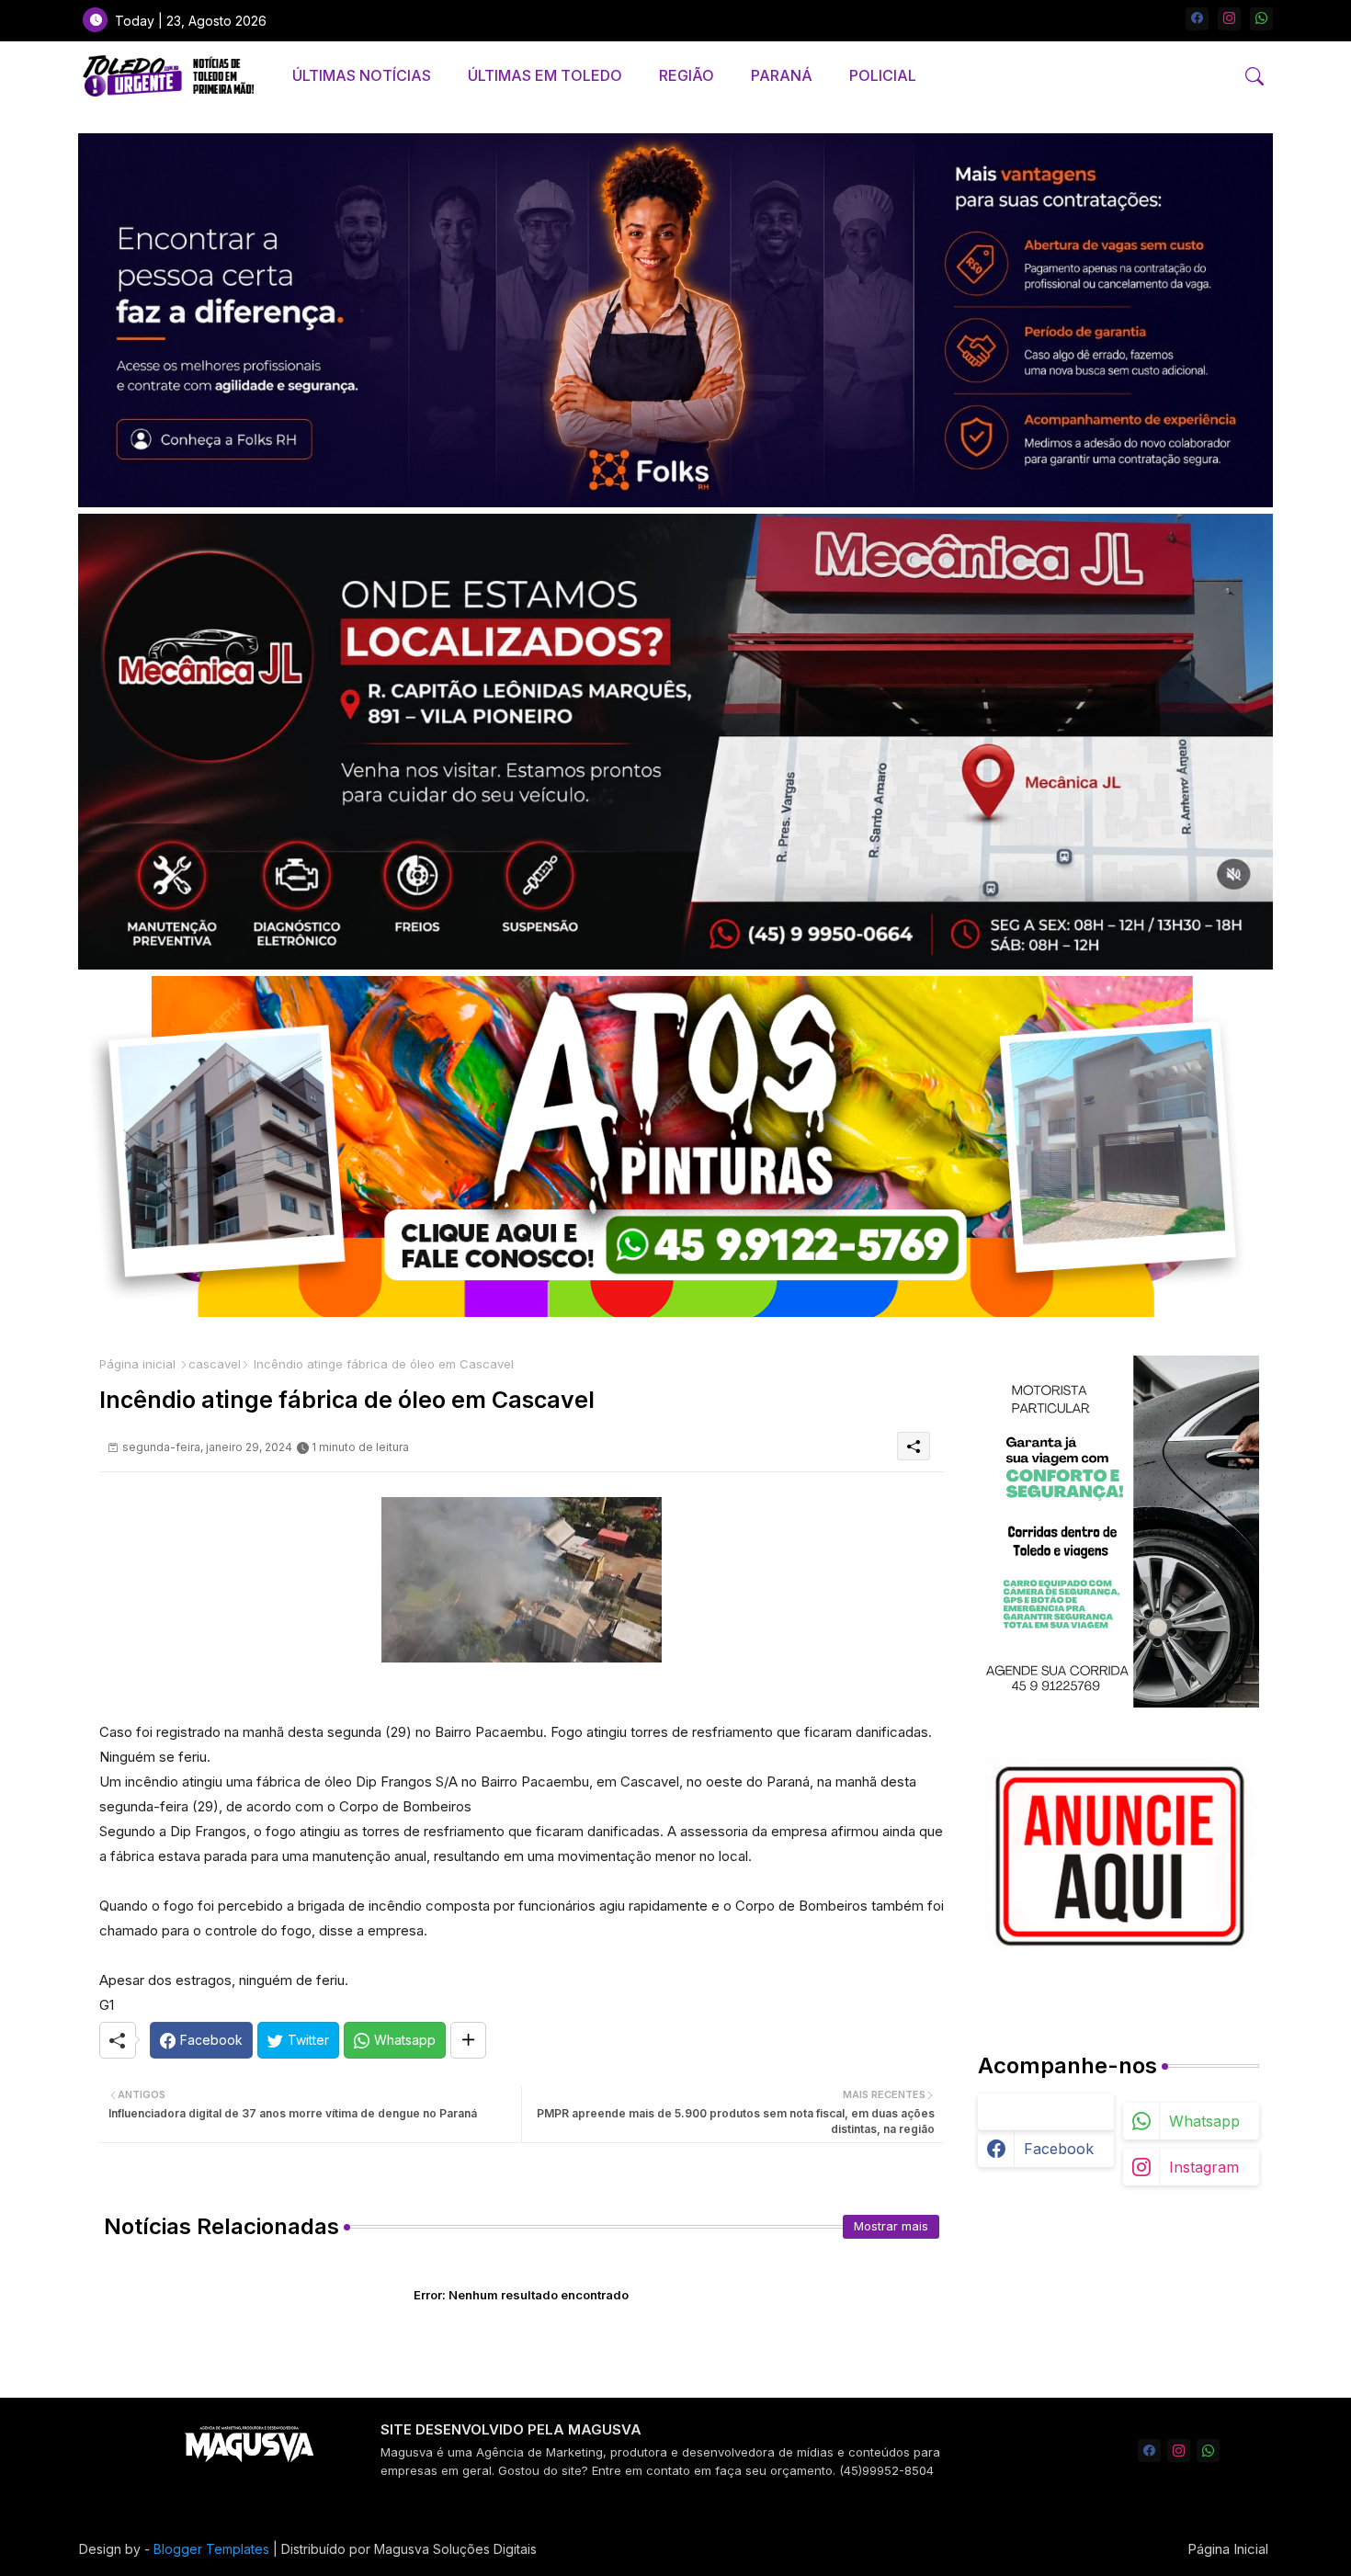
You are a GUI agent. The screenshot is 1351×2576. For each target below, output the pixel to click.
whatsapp (1204, 2121)
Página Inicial (1228, 2549)
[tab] (362, 76)
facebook (1059, 2149)
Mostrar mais (891, 2226)
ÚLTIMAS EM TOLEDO (545, 75)
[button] (1254, 76)
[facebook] (1197, 19)
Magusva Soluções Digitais (455, 2549)
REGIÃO (687, 75)
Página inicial (137, 1364)
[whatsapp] (1261, 19)
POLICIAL (883, 75)
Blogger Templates (211, 2549)
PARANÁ (782, 75)
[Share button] (468, 2040)
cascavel (215, 1364)
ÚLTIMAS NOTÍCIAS (362, 75)
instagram (1204, 2167)
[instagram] (1229, 19)
